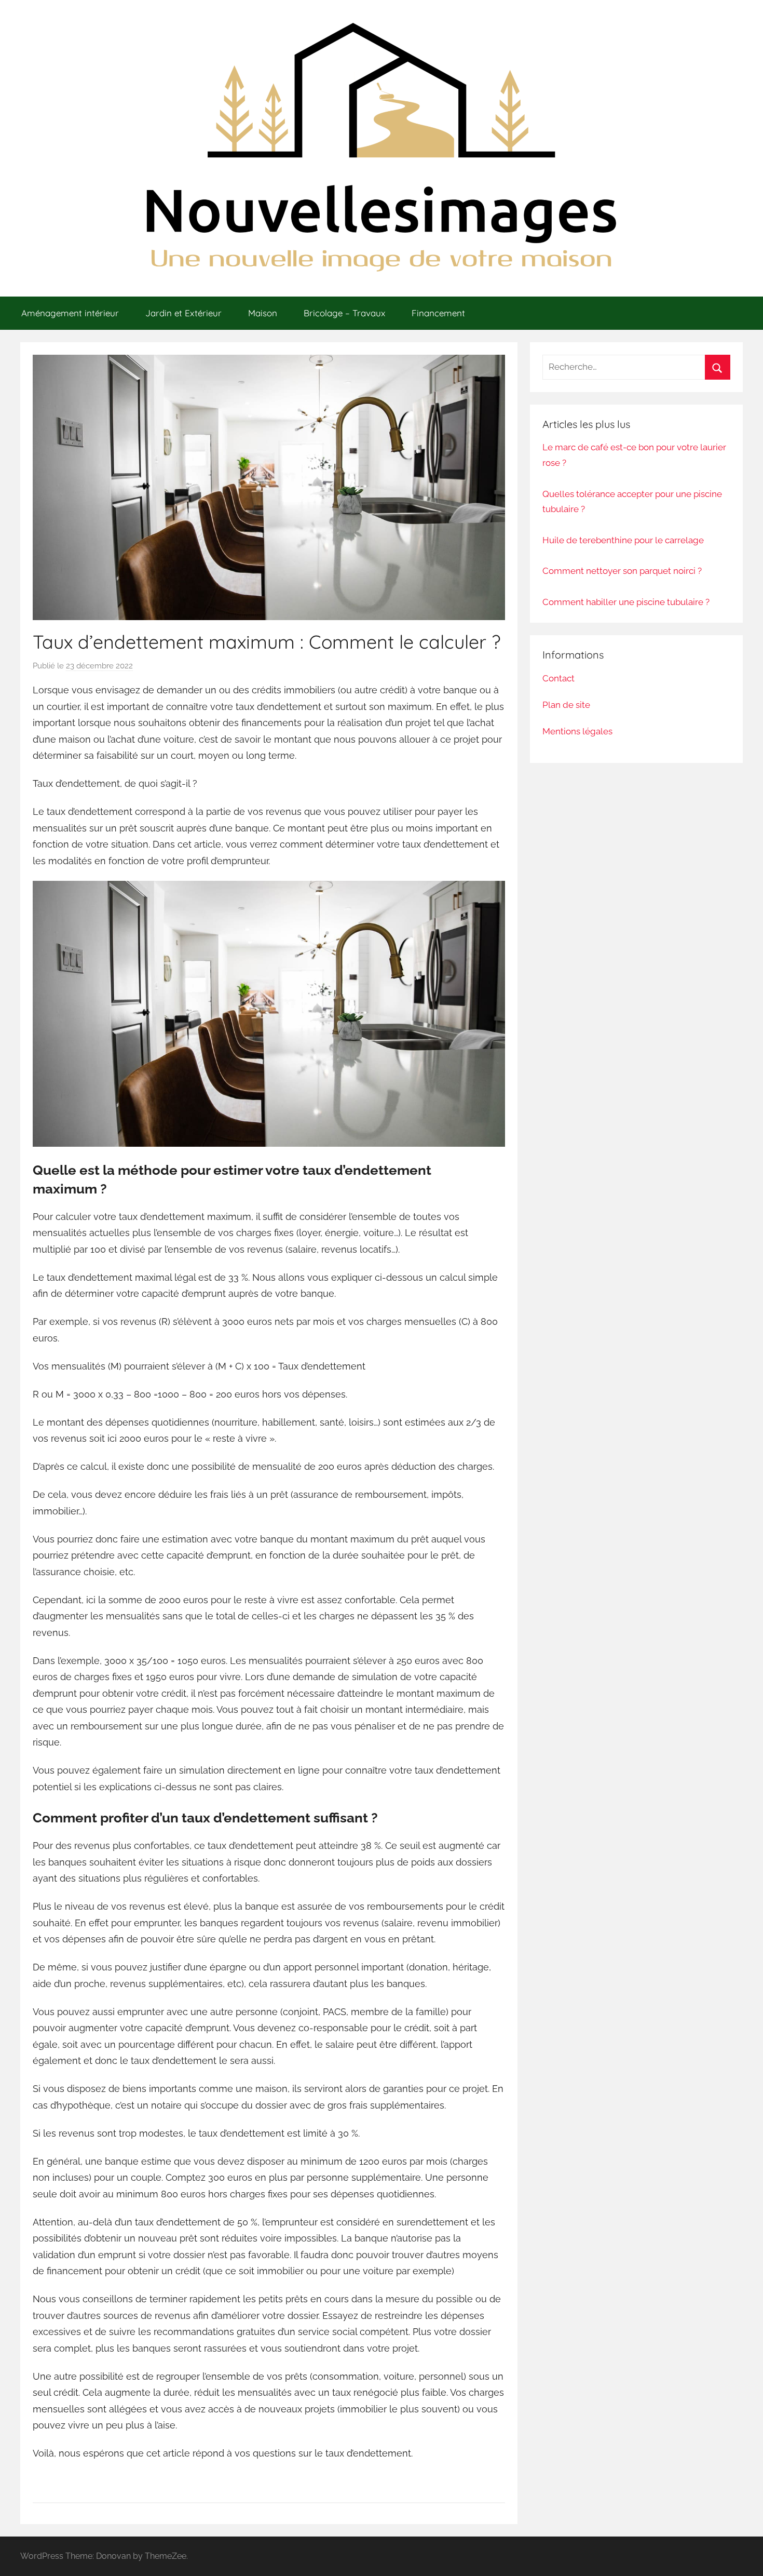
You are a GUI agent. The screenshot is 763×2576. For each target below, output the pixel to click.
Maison (263, 313)
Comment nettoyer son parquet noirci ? (622, 571)
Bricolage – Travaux (344, 313)
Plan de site (566, 705)
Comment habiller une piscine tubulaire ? (626, 602)
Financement (438, 313)
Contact (558, 678)
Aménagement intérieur (70, 313)
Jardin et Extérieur (183, 313)
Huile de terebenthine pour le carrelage (623, 540)
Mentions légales (577, 731)
